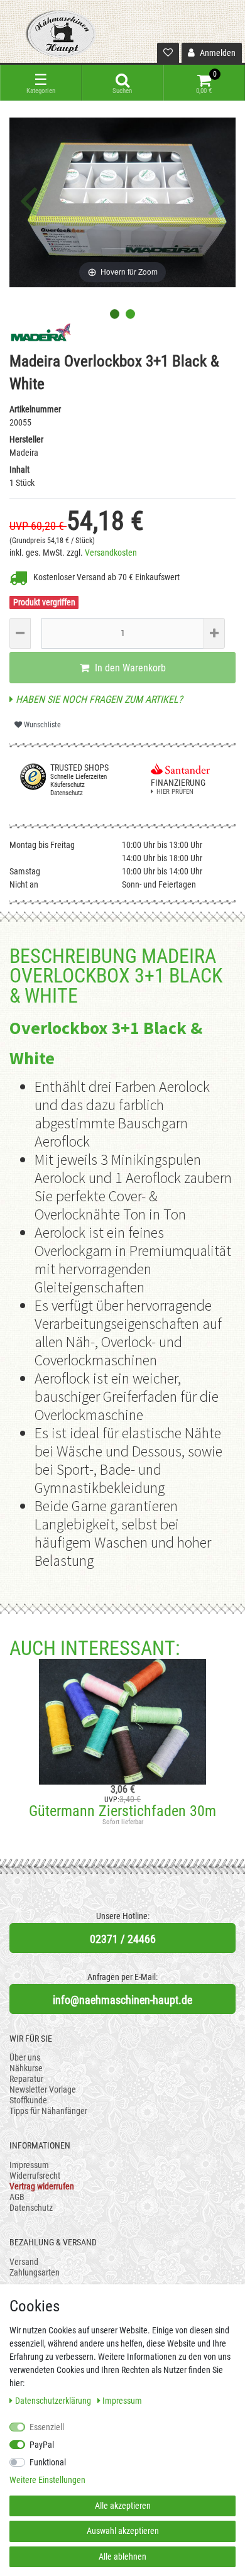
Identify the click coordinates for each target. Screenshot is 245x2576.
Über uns (25, 2057)
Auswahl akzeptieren (123, 2531)
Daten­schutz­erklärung (54, 2401)
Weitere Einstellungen (47, 2480)
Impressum (29, 2165)
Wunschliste (41, 725)
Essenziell (47, 2427)
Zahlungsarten (35, 2272)
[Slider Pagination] (115, 314)
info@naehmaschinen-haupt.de (122, 2000)
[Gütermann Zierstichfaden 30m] (122, 1722)
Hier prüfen (175, 792)
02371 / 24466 (123, 1939)
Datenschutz (31, 2208)
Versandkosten (111, 553)
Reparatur (26, 2079)
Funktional (48, 2462)
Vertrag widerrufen (42, 2186)
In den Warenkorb (129, 668)
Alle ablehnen (122, 2557)
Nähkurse (26, 2068)
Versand (24, 2262)
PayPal (42, 2445)
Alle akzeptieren (123, 2506)
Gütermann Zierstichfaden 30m (122, 1811)
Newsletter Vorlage (43, 2089)
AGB (17, 2197)
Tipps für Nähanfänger (48, 2111)
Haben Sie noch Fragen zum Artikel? (98, 699)
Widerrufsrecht (35, 2176)
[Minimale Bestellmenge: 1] (20, 633)
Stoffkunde (28, 2100)
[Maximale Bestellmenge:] (214, 633)
